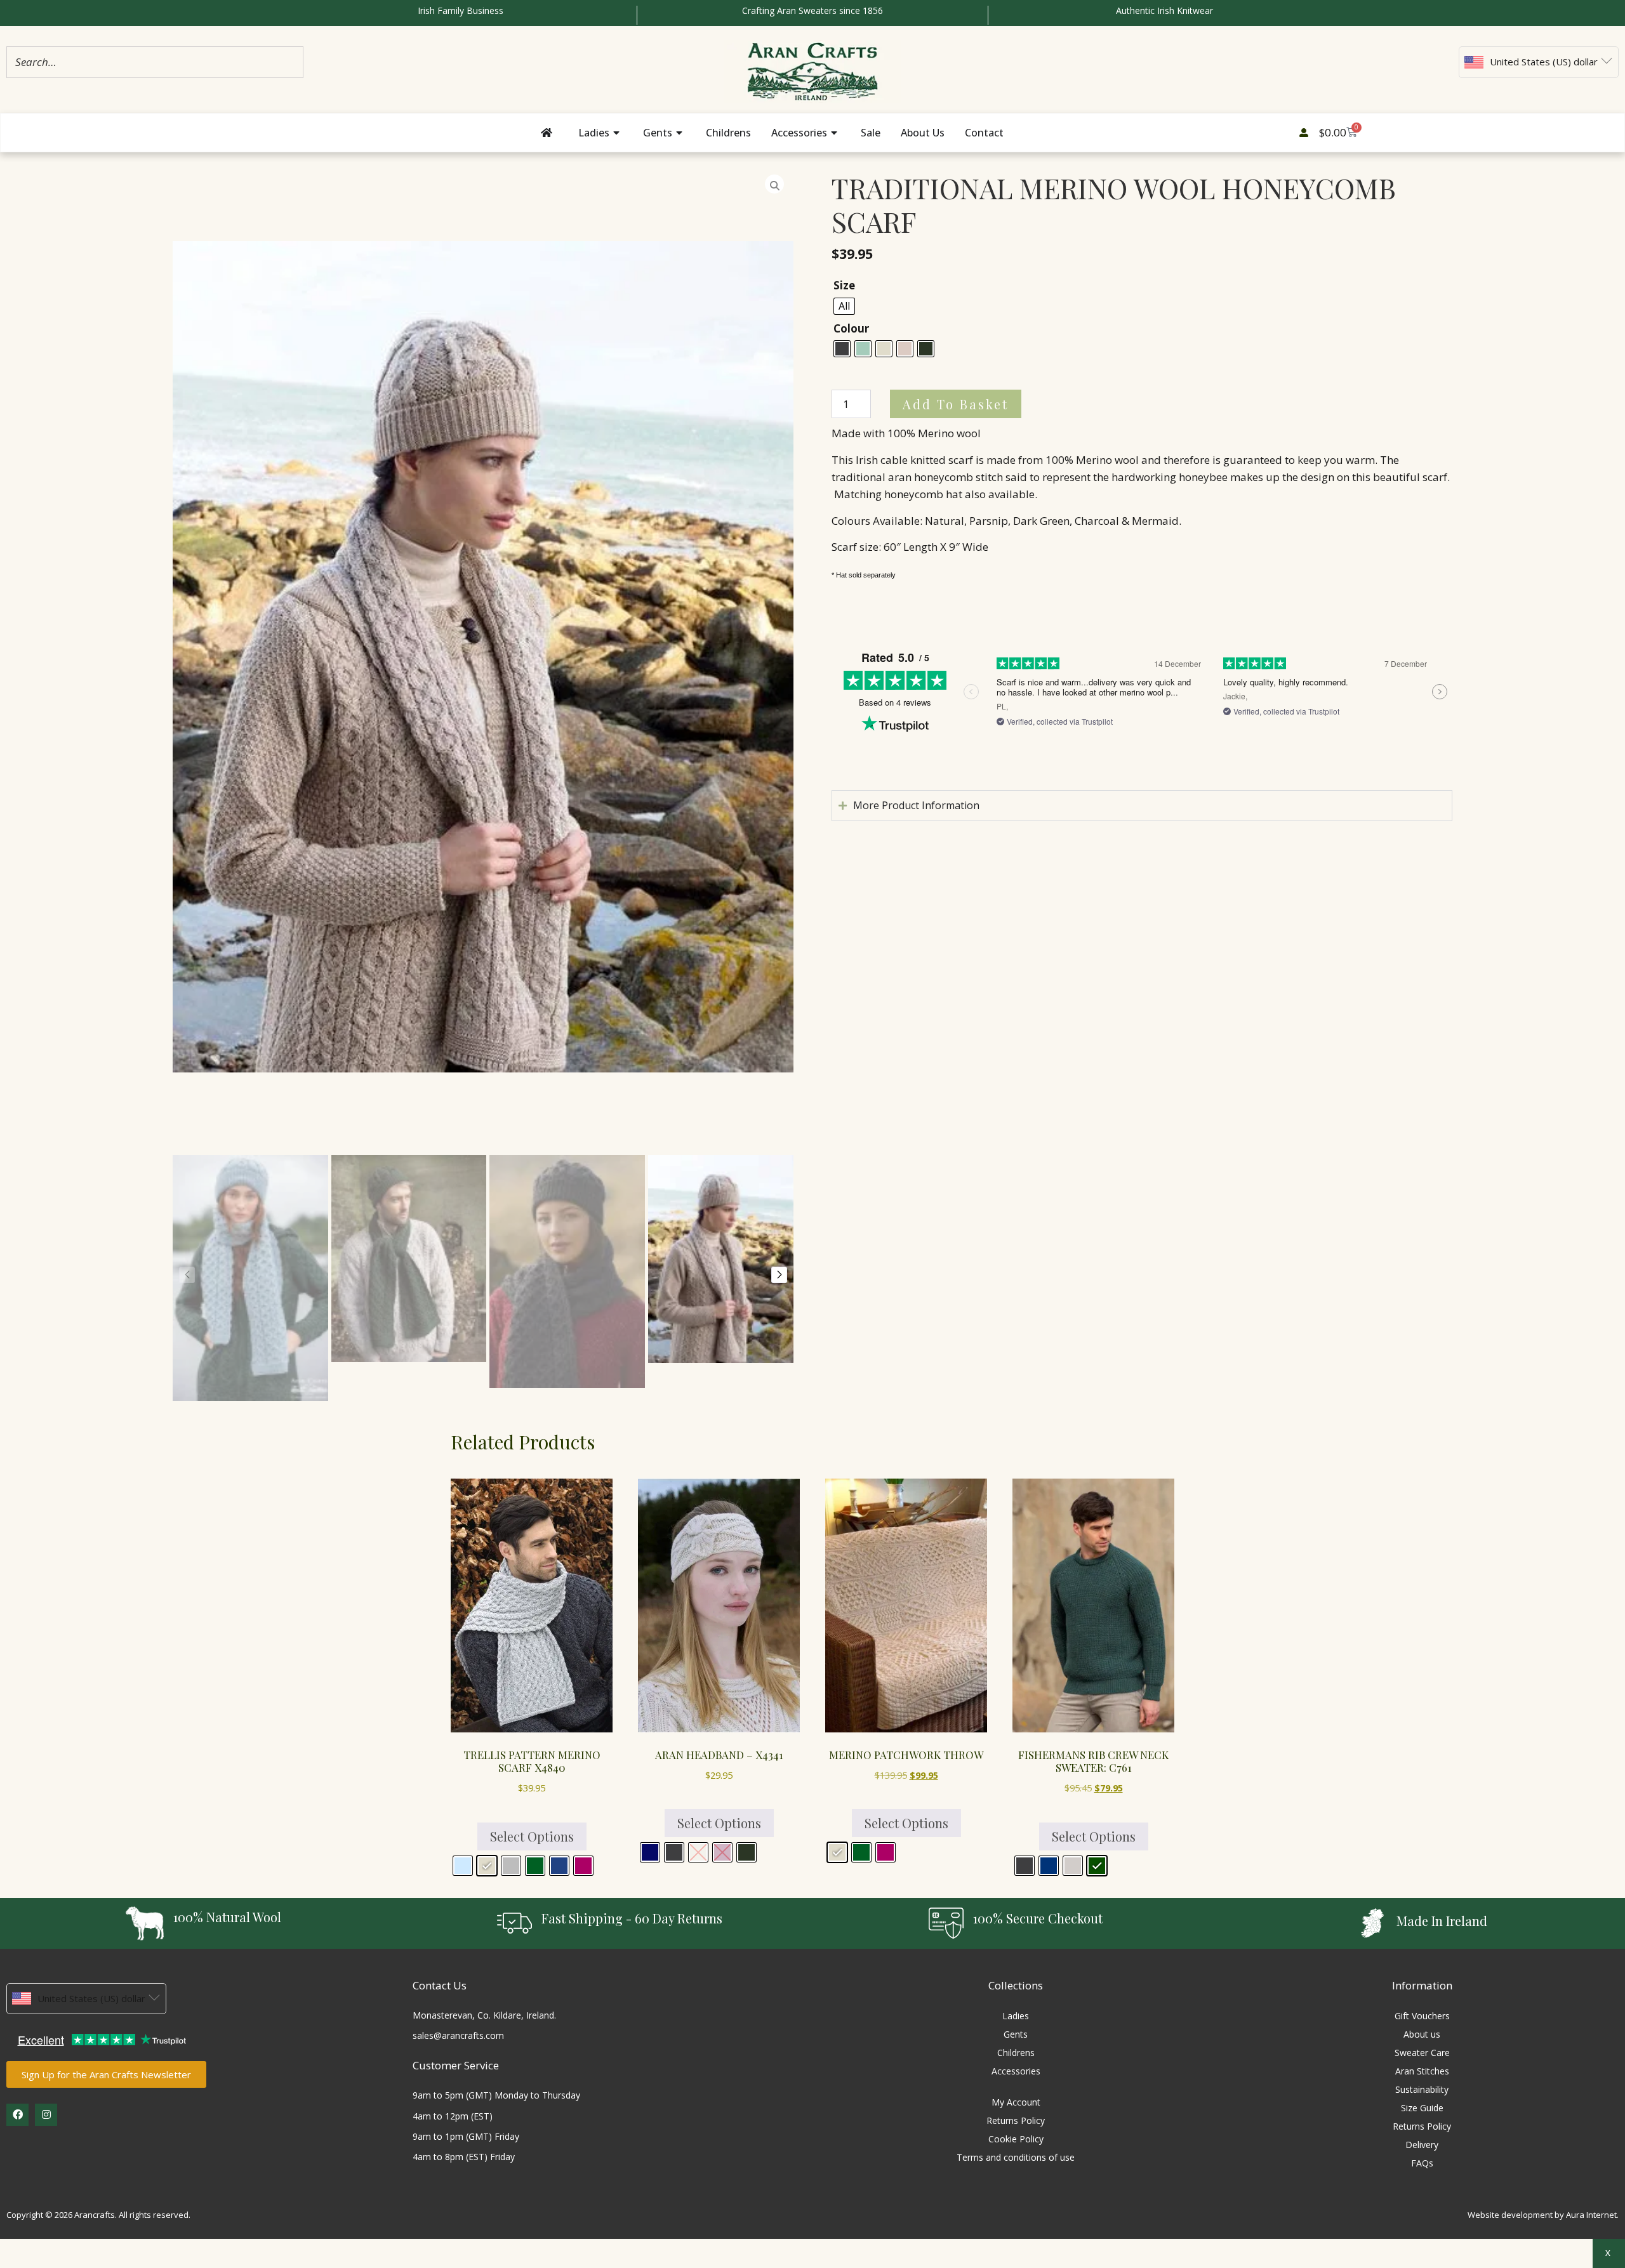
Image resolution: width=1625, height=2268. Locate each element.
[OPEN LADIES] (618, 133)
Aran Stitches (1422, 2071)
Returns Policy (1016, 2120)
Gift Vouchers (1422, 2016)
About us (1422, 2034)
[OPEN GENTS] (680, 133)
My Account (1016, 2102)
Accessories (1016, 2071)
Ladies (1016, 2016)
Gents (1016, 2034)
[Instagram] (46, 2115)
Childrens (1016, 2053)
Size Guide (1422, 2108)
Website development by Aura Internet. (1543, 2215)
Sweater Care (1422, 2053)
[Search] (290, 62)
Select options (532, 1836)
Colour (851, 328)
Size (844, 285)
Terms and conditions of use (1016, 2157)
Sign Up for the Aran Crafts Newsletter (106, 2074)
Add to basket (956, 404)
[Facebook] (17, 2115)
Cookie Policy (1016, 2139)
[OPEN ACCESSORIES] (835, 133)
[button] (187, 1275)
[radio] (844, 306)
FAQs (1422, 2163)
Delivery (1422, 2145)
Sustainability (1422, 2089)
